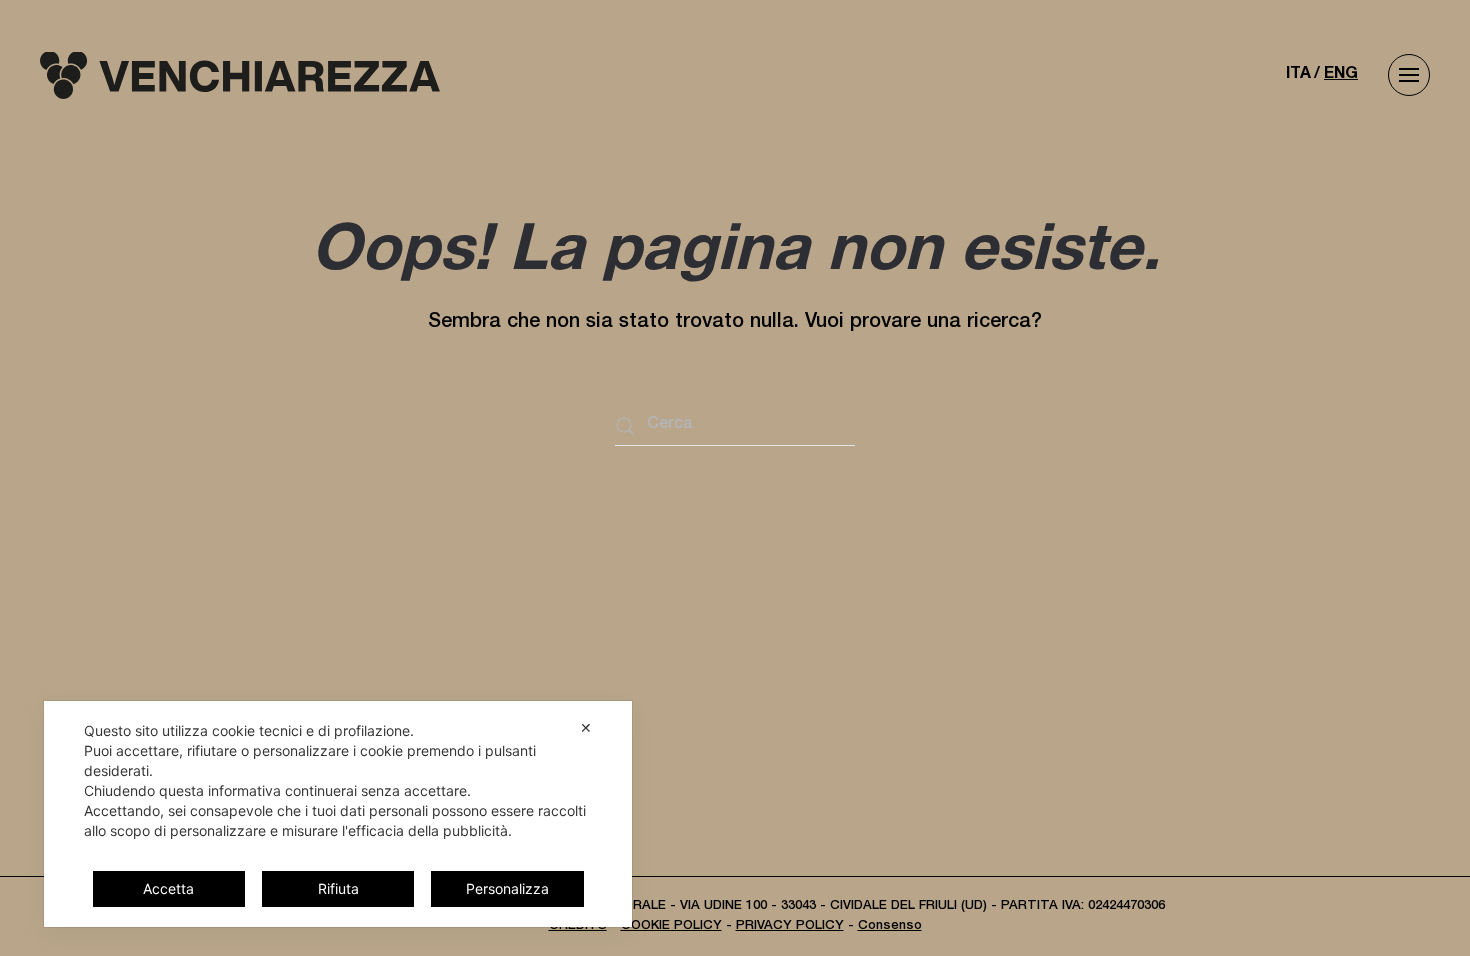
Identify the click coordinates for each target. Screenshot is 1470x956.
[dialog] (338, 814)
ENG (1341, 75)
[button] (1409, 75)
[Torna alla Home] (240, 75)
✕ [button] (586, 727)
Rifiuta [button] (338, 888)
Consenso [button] (890, 926)
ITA (1298, 75)
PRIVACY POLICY (790, 926)
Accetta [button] (168, 888)
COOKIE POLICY (671, 926)
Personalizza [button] (507, 888)
